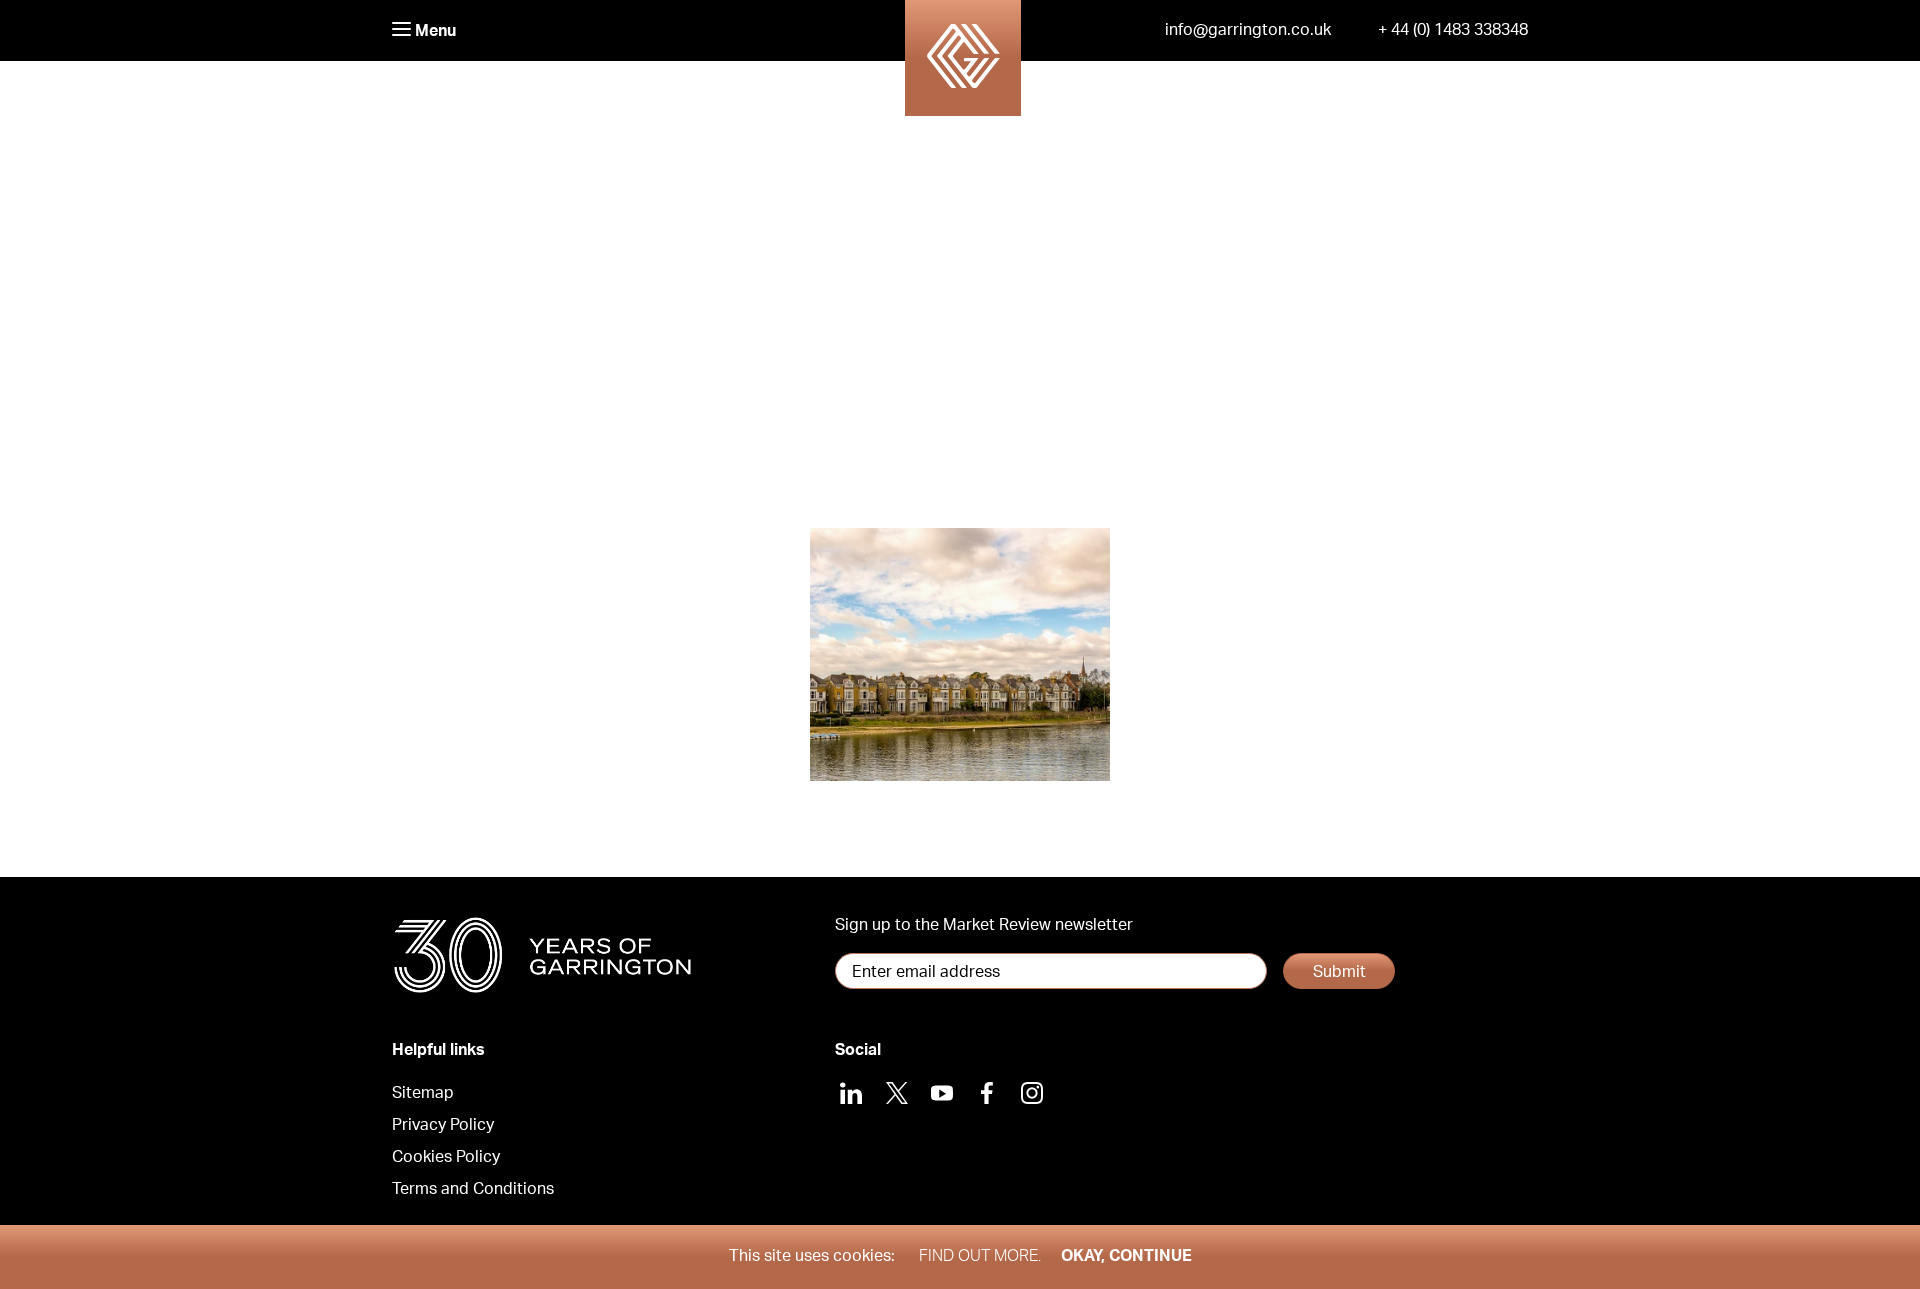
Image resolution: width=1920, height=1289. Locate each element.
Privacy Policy (443, 1125)
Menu (433, 31)
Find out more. (980, 1256)
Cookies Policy (446, 1157)
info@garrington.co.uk (1248, 30)
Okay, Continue (1126, 1256)
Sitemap (423, 1093)
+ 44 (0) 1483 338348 (1453, 30)
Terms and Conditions (473, 1189)
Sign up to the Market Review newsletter (984, 925)
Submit (1339, 972)
